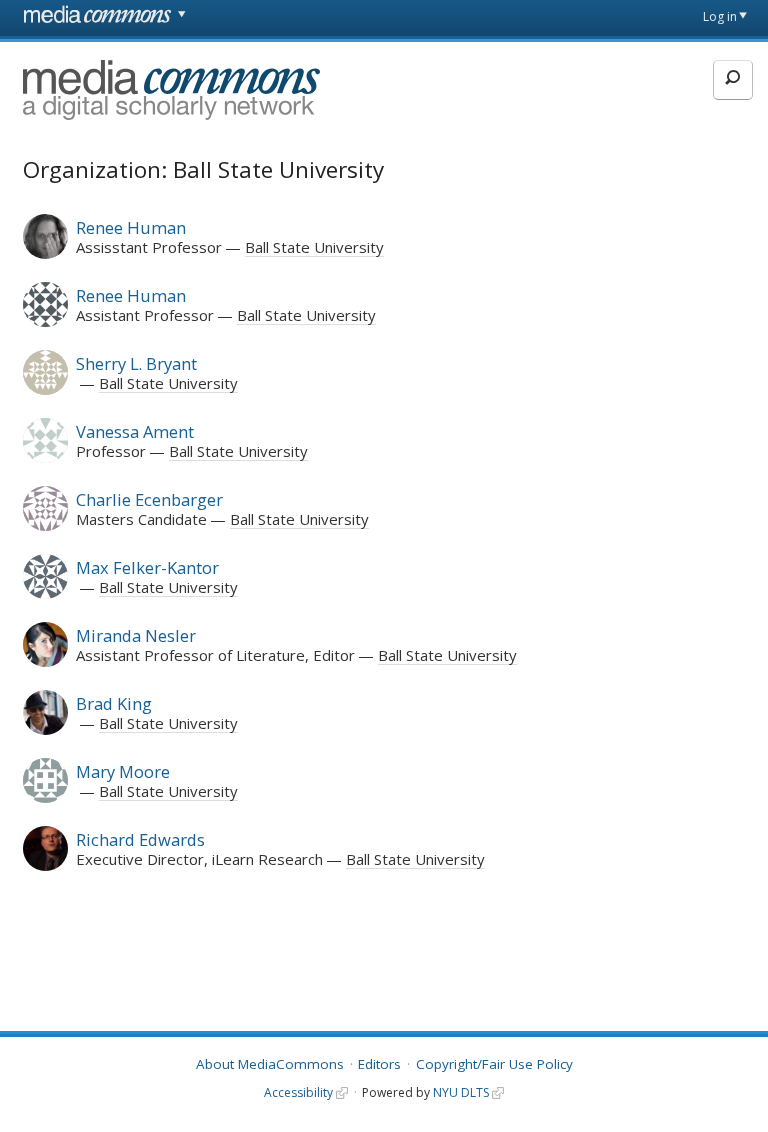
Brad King (114, 703)
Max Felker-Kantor (147, 567)
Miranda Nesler (136, 635)
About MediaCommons (270, 1064)
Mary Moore (123, 771)
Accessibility (298, 1092)
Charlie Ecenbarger (149, 499)
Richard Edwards (140, 839)
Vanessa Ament (135, 431)
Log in (720, 16)
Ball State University (314, 247)
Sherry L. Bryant (136, 363)
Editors (379, 1064)
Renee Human (131, 227)
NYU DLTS (461, 1092)
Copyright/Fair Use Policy (494, 1064)
